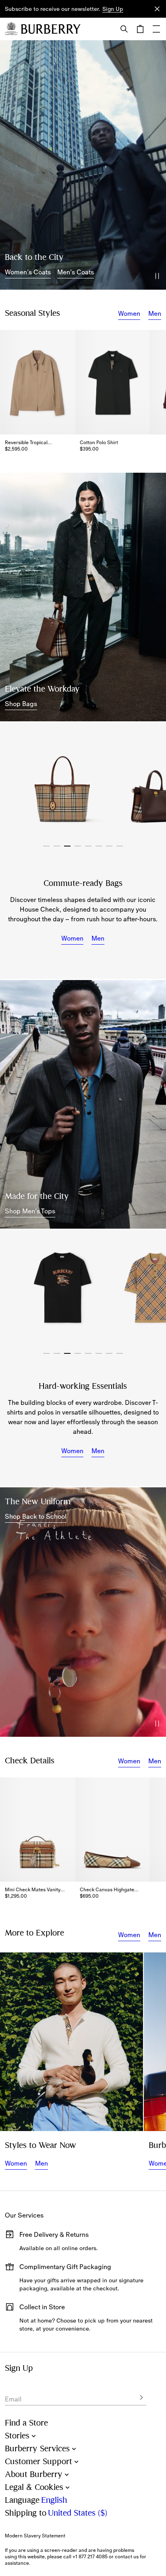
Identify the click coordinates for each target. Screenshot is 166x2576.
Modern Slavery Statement (35, 2536)
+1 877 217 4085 (90, 2557)
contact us (127, 2557)
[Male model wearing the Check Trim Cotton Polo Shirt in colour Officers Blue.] (83, 1104)
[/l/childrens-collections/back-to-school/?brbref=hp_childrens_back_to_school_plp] (83, 1612)
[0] (140, 29)
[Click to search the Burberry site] (124, 29)
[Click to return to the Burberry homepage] (51, 29)
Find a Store (26, 2423)
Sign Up (113, 9)
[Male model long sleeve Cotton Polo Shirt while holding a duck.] (72, 2042)
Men (155, 313)
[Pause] (157, 276)
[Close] (157, 9)
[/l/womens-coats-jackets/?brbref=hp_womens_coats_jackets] (83, 165)
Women (129, 313)
